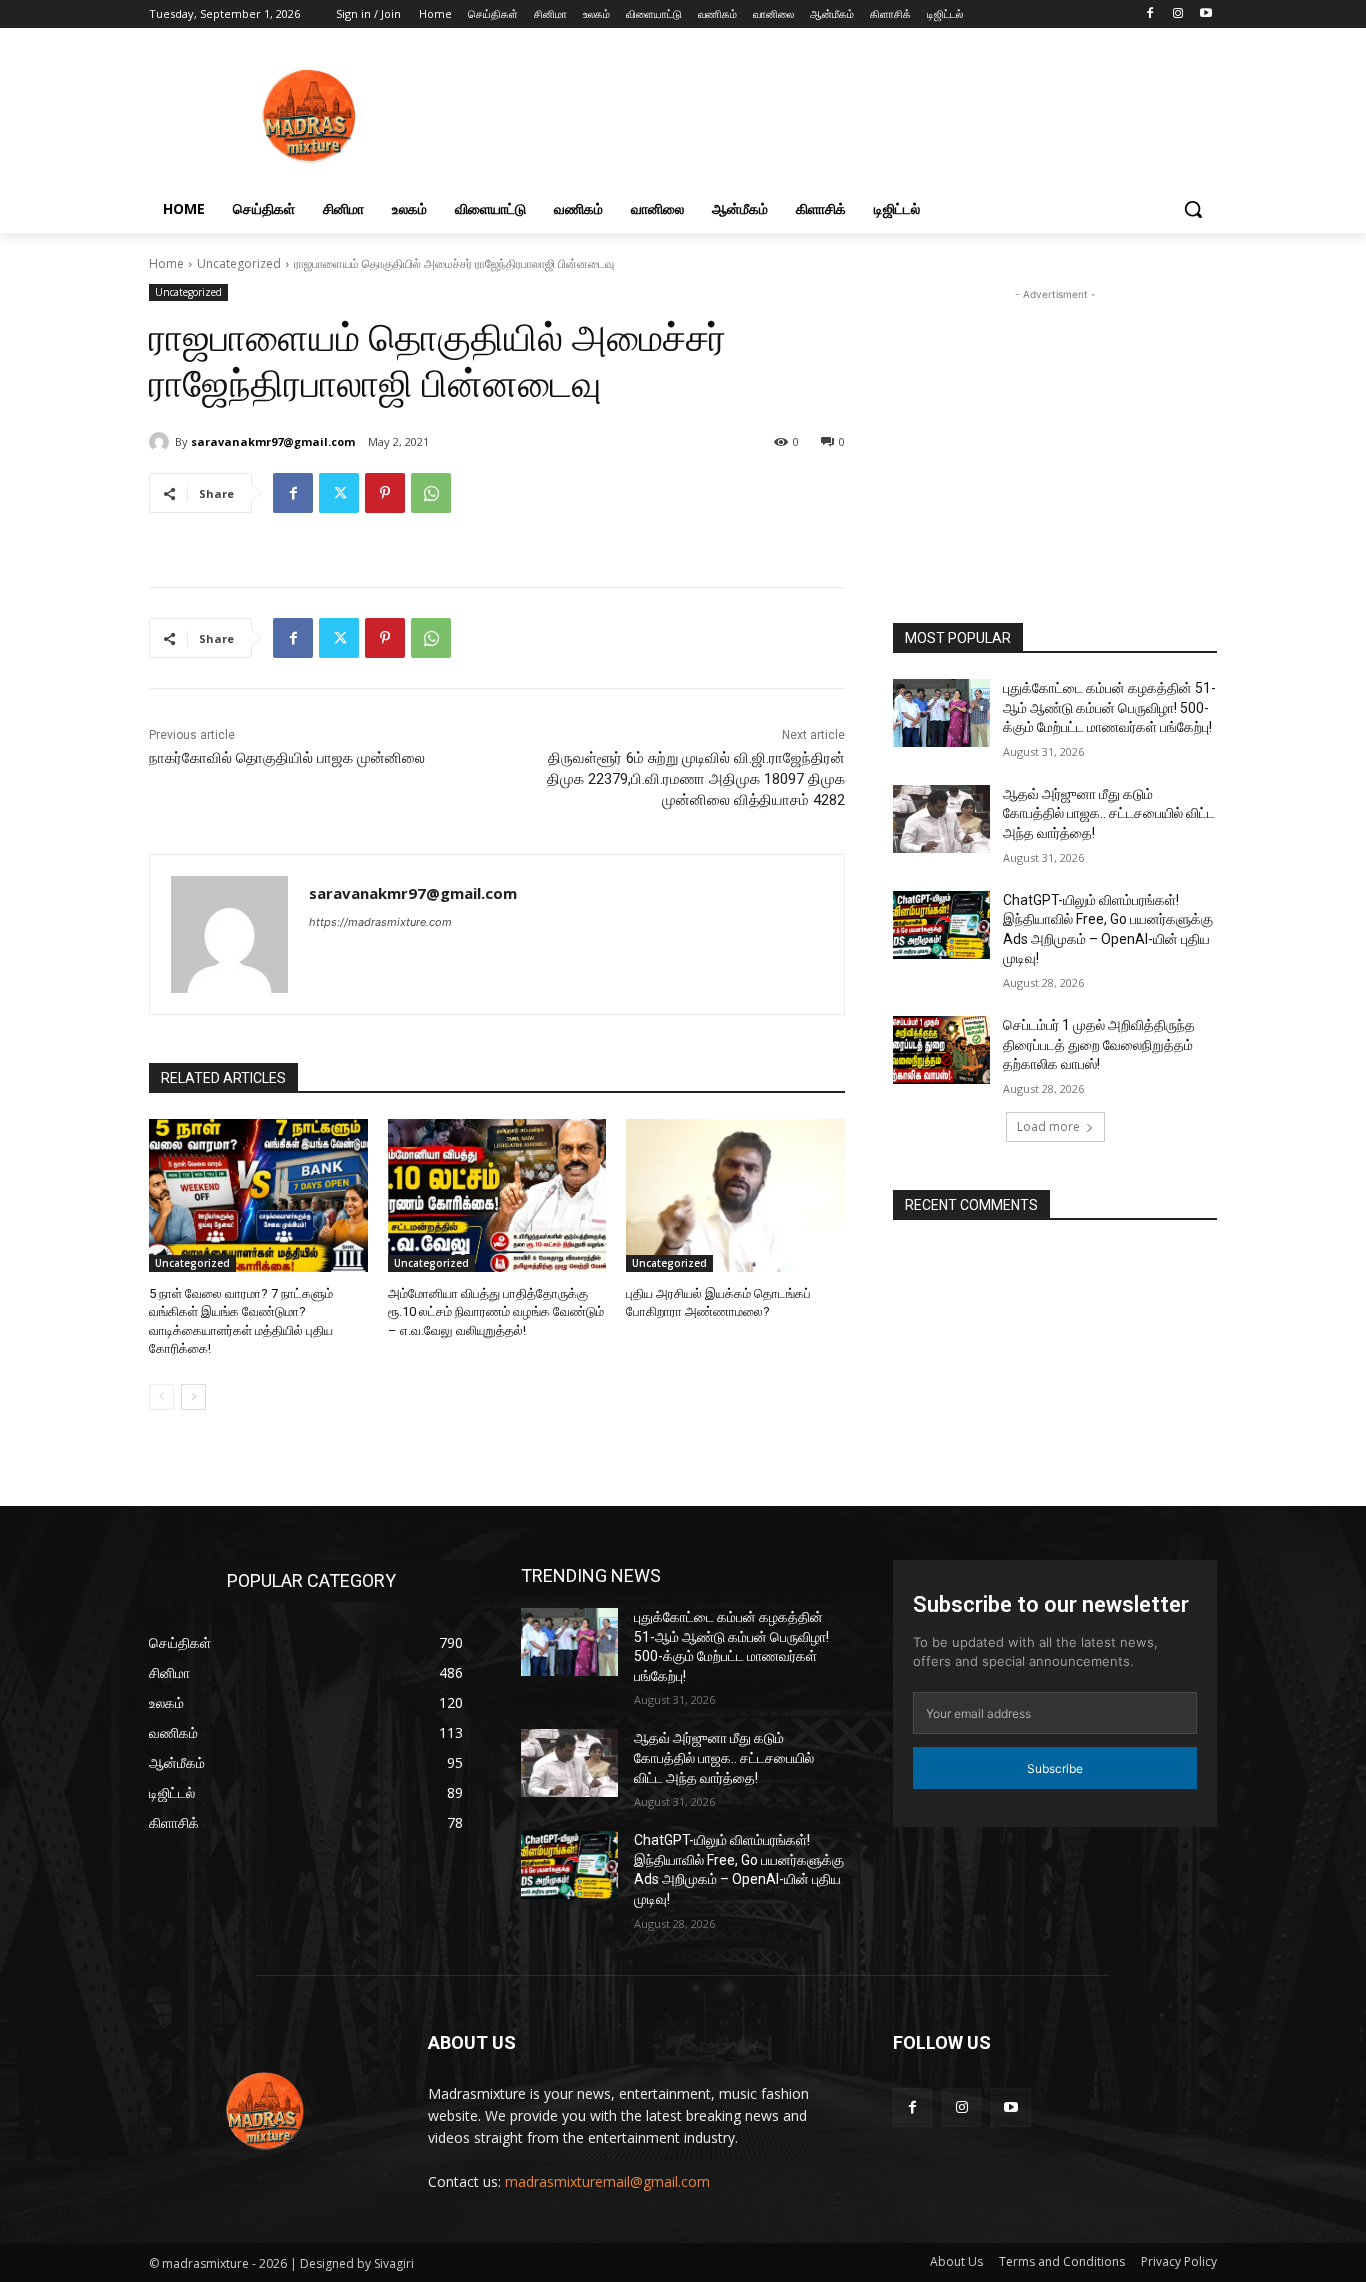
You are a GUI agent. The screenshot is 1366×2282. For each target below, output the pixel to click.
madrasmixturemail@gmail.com (607, 2181)
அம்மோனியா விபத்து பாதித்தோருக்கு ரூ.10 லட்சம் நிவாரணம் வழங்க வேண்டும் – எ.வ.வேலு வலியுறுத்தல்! (496, 1311)
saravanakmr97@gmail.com (273, 441)
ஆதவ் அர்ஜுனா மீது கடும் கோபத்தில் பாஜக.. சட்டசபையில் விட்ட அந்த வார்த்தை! (1109, 813)
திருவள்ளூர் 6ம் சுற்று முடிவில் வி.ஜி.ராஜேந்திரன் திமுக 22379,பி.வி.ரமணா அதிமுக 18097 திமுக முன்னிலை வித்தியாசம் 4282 (696, 779)
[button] (1193, 209)
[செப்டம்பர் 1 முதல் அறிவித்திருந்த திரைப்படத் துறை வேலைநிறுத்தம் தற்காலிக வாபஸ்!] (941, 1050)
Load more (1048, 1126)
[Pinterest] (385, 493)
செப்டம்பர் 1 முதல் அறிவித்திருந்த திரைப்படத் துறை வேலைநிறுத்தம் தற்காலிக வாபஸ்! (1099, 1044)
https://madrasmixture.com (380, 922)
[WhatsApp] (431, 493)
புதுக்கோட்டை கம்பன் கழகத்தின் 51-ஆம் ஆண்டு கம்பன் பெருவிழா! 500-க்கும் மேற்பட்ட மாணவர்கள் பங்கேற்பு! (1109, 707)
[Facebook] (1150, 14)
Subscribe (1055, 1768)
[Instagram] (1177, 14)
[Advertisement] (1055, 440)
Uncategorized (239, 263)
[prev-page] (161, 1397)
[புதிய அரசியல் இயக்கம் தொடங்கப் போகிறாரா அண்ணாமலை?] (735, 1195)
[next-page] (193, 1397)
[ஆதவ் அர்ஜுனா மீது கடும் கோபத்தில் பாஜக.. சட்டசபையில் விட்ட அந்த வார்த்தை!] (941, 819)
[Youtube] (1205, 14)
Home (166, 263)
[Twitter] (339, 493)
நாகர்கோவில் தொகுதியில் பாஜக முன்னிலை (287, 758)
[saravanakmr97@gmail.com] (162, 442)
